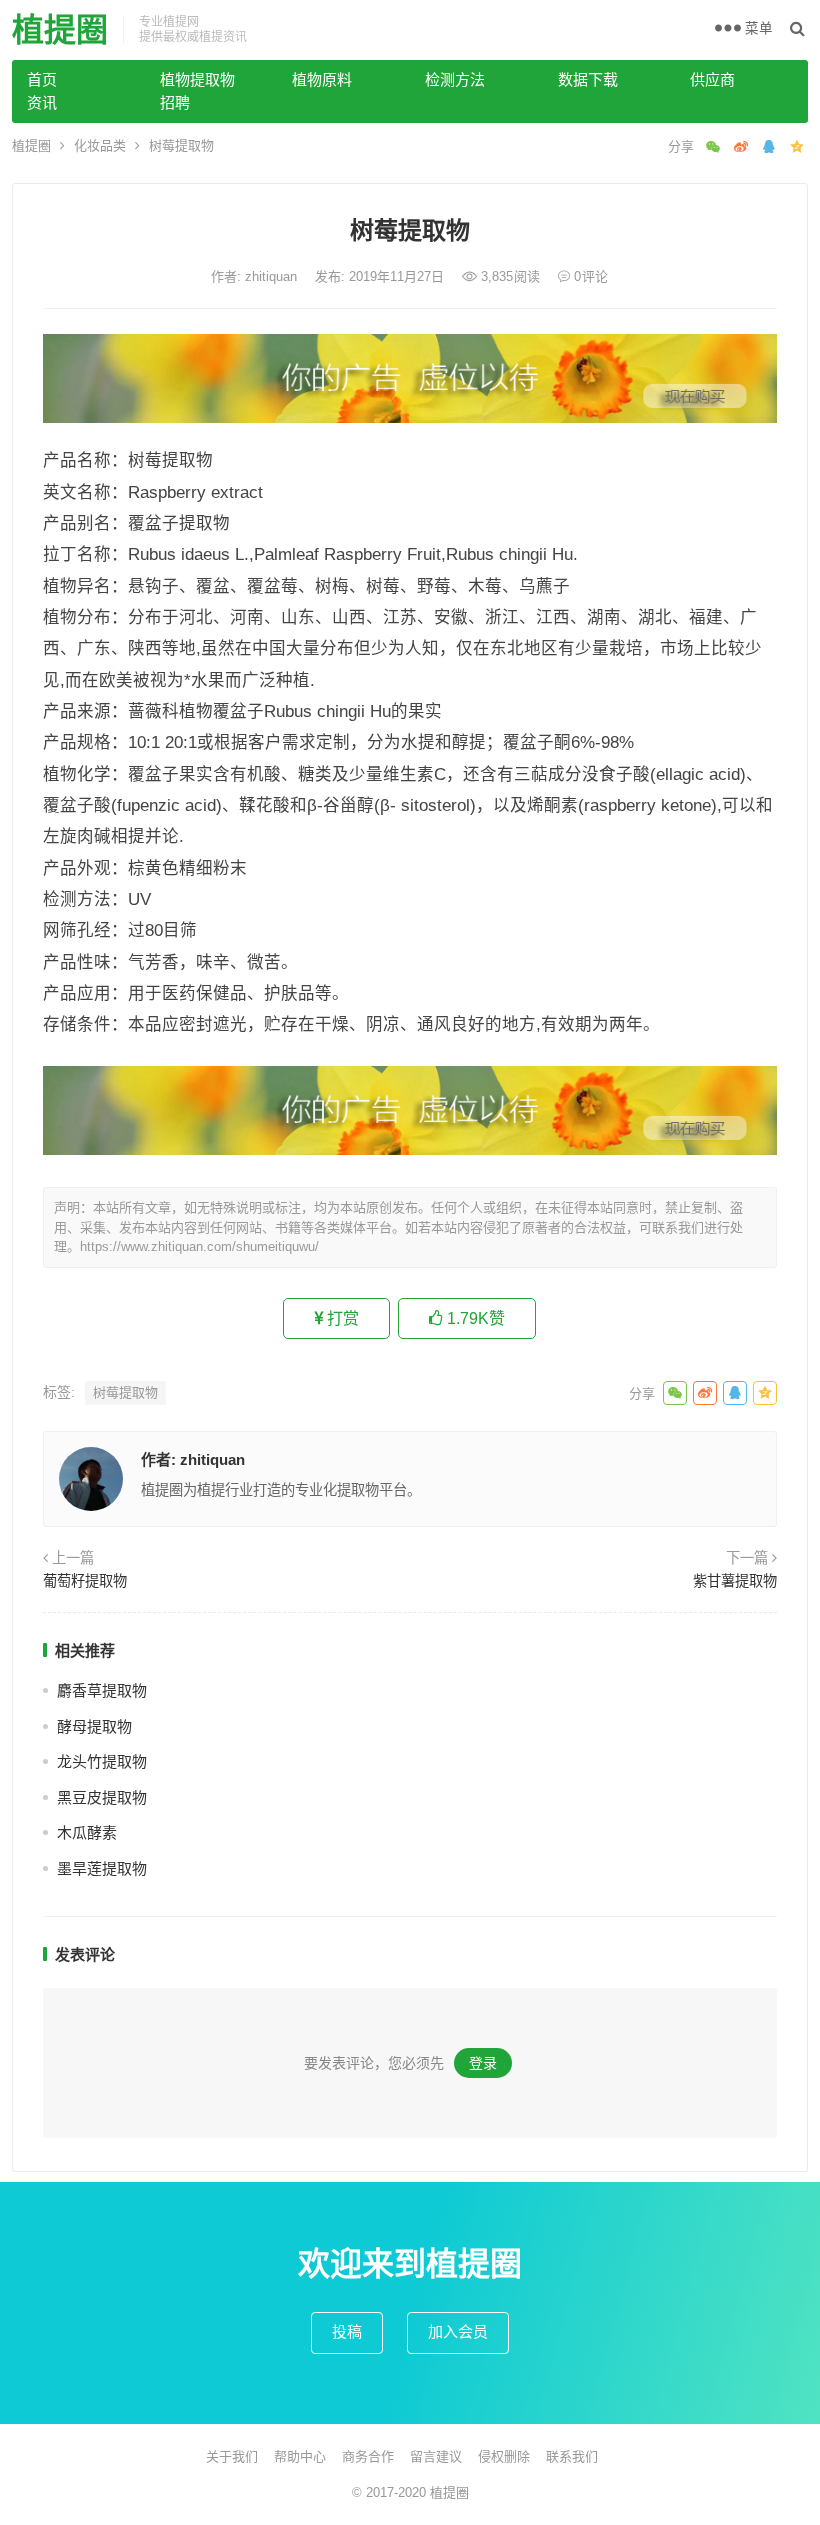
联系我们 (572, 2456)
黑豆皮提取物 (102, 1797)
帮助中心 (300, 2456)
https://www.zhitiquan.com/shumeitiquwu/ (199, 1246)
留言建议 (436, 2456)
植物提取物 (197, 79)
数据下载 (588, 79)
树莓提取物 (125, 1392)
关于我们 (232, 2456)
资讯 (42, 102)
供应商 (712, 79)
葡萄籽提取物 (85, 1581)
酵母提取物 (94, 1726)
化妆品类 (100, 145)
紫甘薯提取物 (735, 1581)
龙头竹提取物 (102, 1761)
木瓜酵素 (87, 1832)
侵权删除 (504, 2456)
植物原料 (322, 79)
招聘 (175, 102)
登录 (483, 2063)
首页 (42, 79)
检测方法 (455, 79)
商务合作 (368, 2456)
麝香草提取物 (102, 1690)
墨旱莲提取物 (102, 1868)
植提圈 (60, 30)
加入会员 (458, 2331)
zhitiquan (273, 276)
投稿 (347, 2331)
